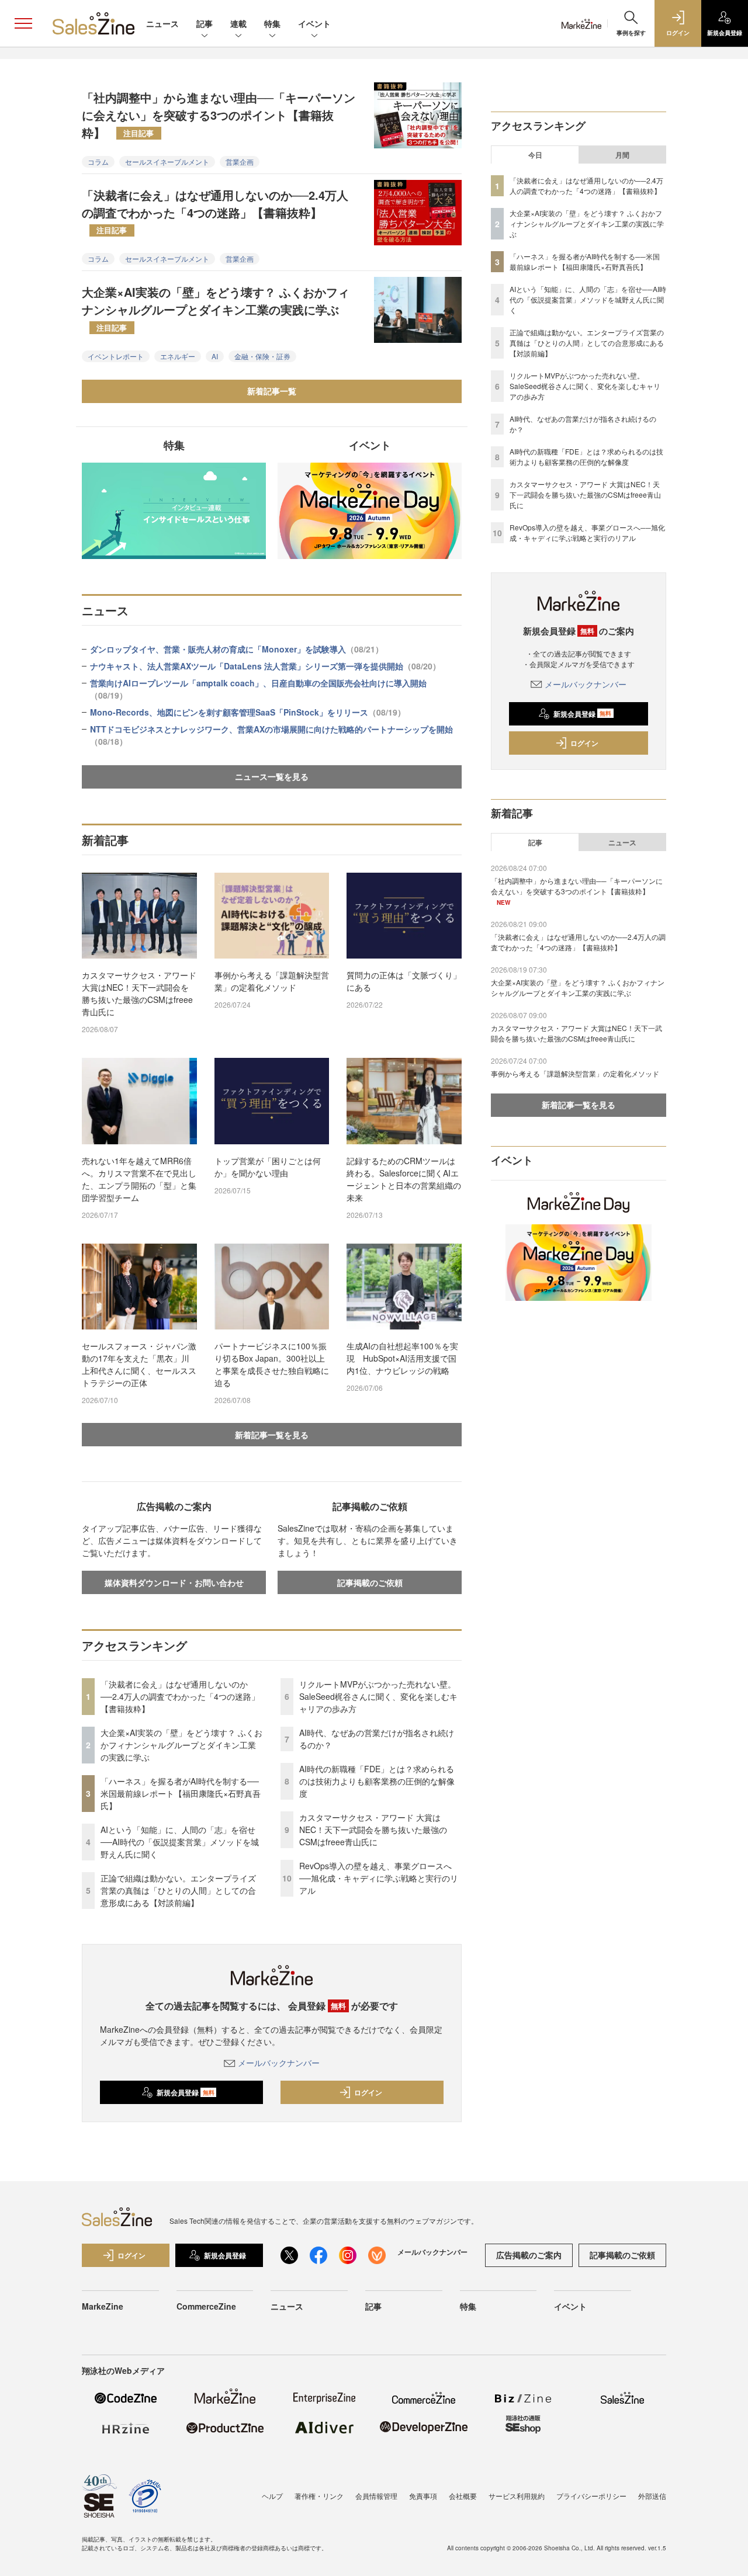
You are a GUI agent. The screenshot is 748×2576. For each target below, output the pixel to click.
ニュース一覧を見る (272, 776)
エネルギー (178, 356)
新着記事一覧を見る (272, 1435)
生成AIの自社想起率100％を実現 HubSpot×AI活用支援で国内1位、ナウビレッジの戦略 (402, 1358)
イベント (314, 23)
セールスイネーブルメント (167, 162)
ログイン (368, 2092)
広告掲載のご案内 (529, 2255)
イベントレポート (116, 356)
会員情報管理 (376, 2496)
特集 (272, 23)
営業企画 (240, 162)
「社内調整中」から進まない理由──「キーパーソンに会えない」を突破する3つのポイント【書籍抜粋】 (219, 115)
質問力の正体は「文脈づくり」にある (404, 981)
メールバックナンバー (279, 2063)
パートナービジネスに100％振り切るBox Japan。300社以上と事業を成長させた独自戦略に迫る (272, 1364)
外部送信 (652, 2496)
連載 (238, 23)
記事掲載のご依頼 (370, 1582)
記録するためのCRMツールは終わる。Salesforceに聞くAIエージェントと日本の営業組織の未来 (404, 1179)
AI (215, 356)
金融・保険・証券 (262, 356)
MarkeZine (103, 2306)
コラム (98, 162)
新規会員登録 (186, 2092)
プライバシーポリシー (591, 2496)
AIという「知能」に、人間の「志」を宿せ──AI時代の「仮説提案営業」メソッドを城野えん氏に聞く (180, 1842)
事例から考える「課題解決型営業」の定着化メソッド (272, 981)
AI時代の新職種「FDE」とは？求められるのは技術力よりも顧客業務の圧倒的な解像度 (377, 1781)
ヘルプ (272, 2496)
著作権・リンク (319, 2496)
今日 (535, 155)
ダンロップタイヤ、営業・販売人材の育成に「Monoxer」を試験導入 (237, 649)
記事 (205, 23)
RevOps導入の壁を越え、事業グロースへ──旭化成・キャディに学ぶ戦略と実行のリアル (379, 1878)
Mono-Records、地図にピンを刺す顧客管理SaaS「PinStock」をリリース (248, 712)
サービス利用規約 (517, 2496)
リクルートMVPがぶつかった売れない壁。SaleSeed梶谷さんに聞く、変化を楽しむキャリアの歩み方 (378, 1696)
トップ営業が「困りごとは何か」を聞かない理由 (268, 1167)
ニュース (162, 23)
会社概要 (463, 2496)
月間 (622, 155)
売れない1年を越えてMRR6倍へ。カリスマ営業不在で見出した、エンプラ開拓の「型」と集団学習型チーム (139, 1179)
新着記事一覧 (272, 391)
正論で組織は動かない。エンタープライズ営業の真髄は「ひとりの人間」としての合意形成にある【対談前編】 (178, 1890)
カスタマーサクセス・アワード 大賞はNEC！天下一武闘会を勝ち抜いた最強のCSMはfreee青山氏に (139, 993)
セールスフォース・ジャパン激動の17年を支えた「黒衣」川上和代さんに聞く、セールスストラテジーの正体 (139, 1364)
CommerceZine (206, 2306)
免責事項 (423, 2496)
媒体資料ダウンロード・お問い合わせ (174, 1582)
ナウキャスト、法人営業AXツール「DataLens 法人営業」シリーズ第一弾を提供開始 (265, 666)
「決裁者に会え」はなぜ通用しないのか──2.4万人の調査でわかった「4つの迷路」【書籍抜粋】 (215, 211)
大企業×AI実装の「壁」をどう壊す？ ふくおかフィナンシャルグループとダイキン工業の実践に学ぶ (216, 308)
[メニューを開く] (23, 23)
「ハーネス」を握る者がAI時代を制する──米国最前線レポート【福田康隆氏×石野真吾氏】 (181, 1793)
